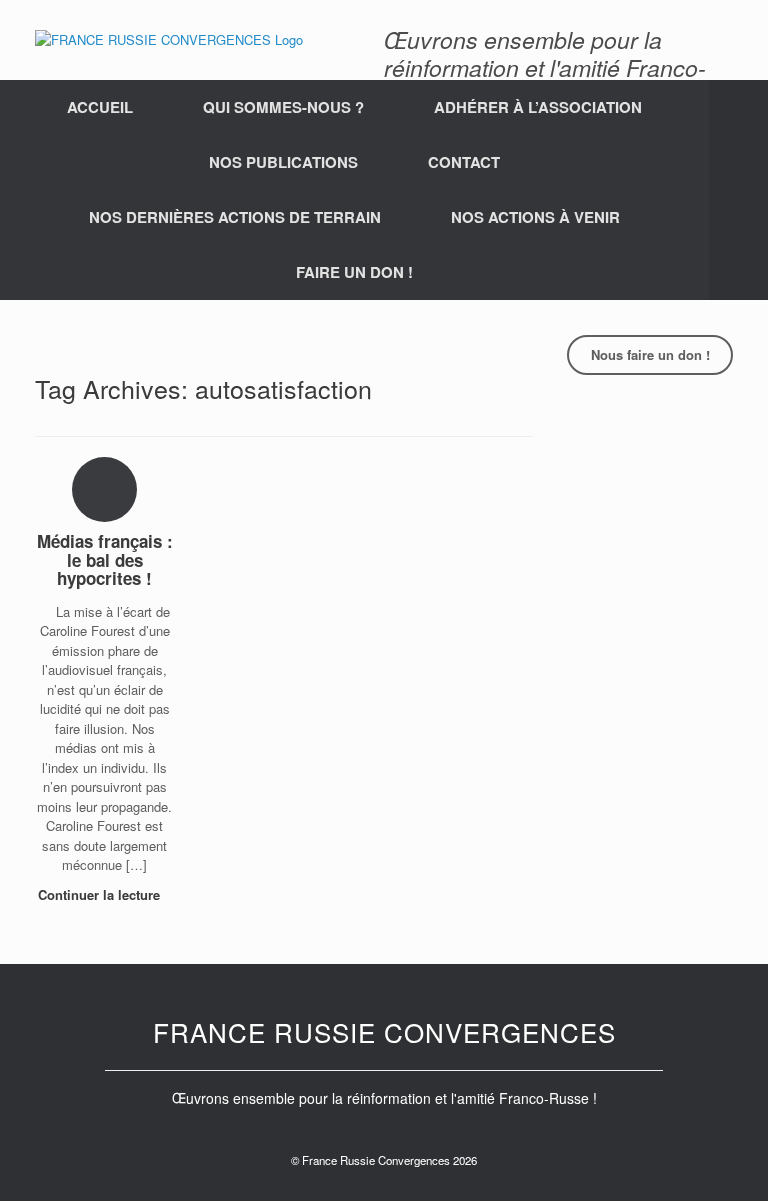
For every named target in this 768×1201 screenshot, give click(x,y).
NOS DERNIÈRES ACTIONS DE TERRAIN (235, 217)
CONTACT (464, 162)
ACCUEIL (100, 107)
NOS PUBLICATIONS (283, 162)
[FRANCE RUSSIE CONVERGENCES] (169, 40)
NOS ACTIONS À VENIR (535, 217)
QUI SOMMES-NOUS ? (283, 107)
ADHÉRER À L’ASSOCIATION (538, 107)
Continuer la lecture (101, 894)
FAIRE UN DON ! (354, 272)
